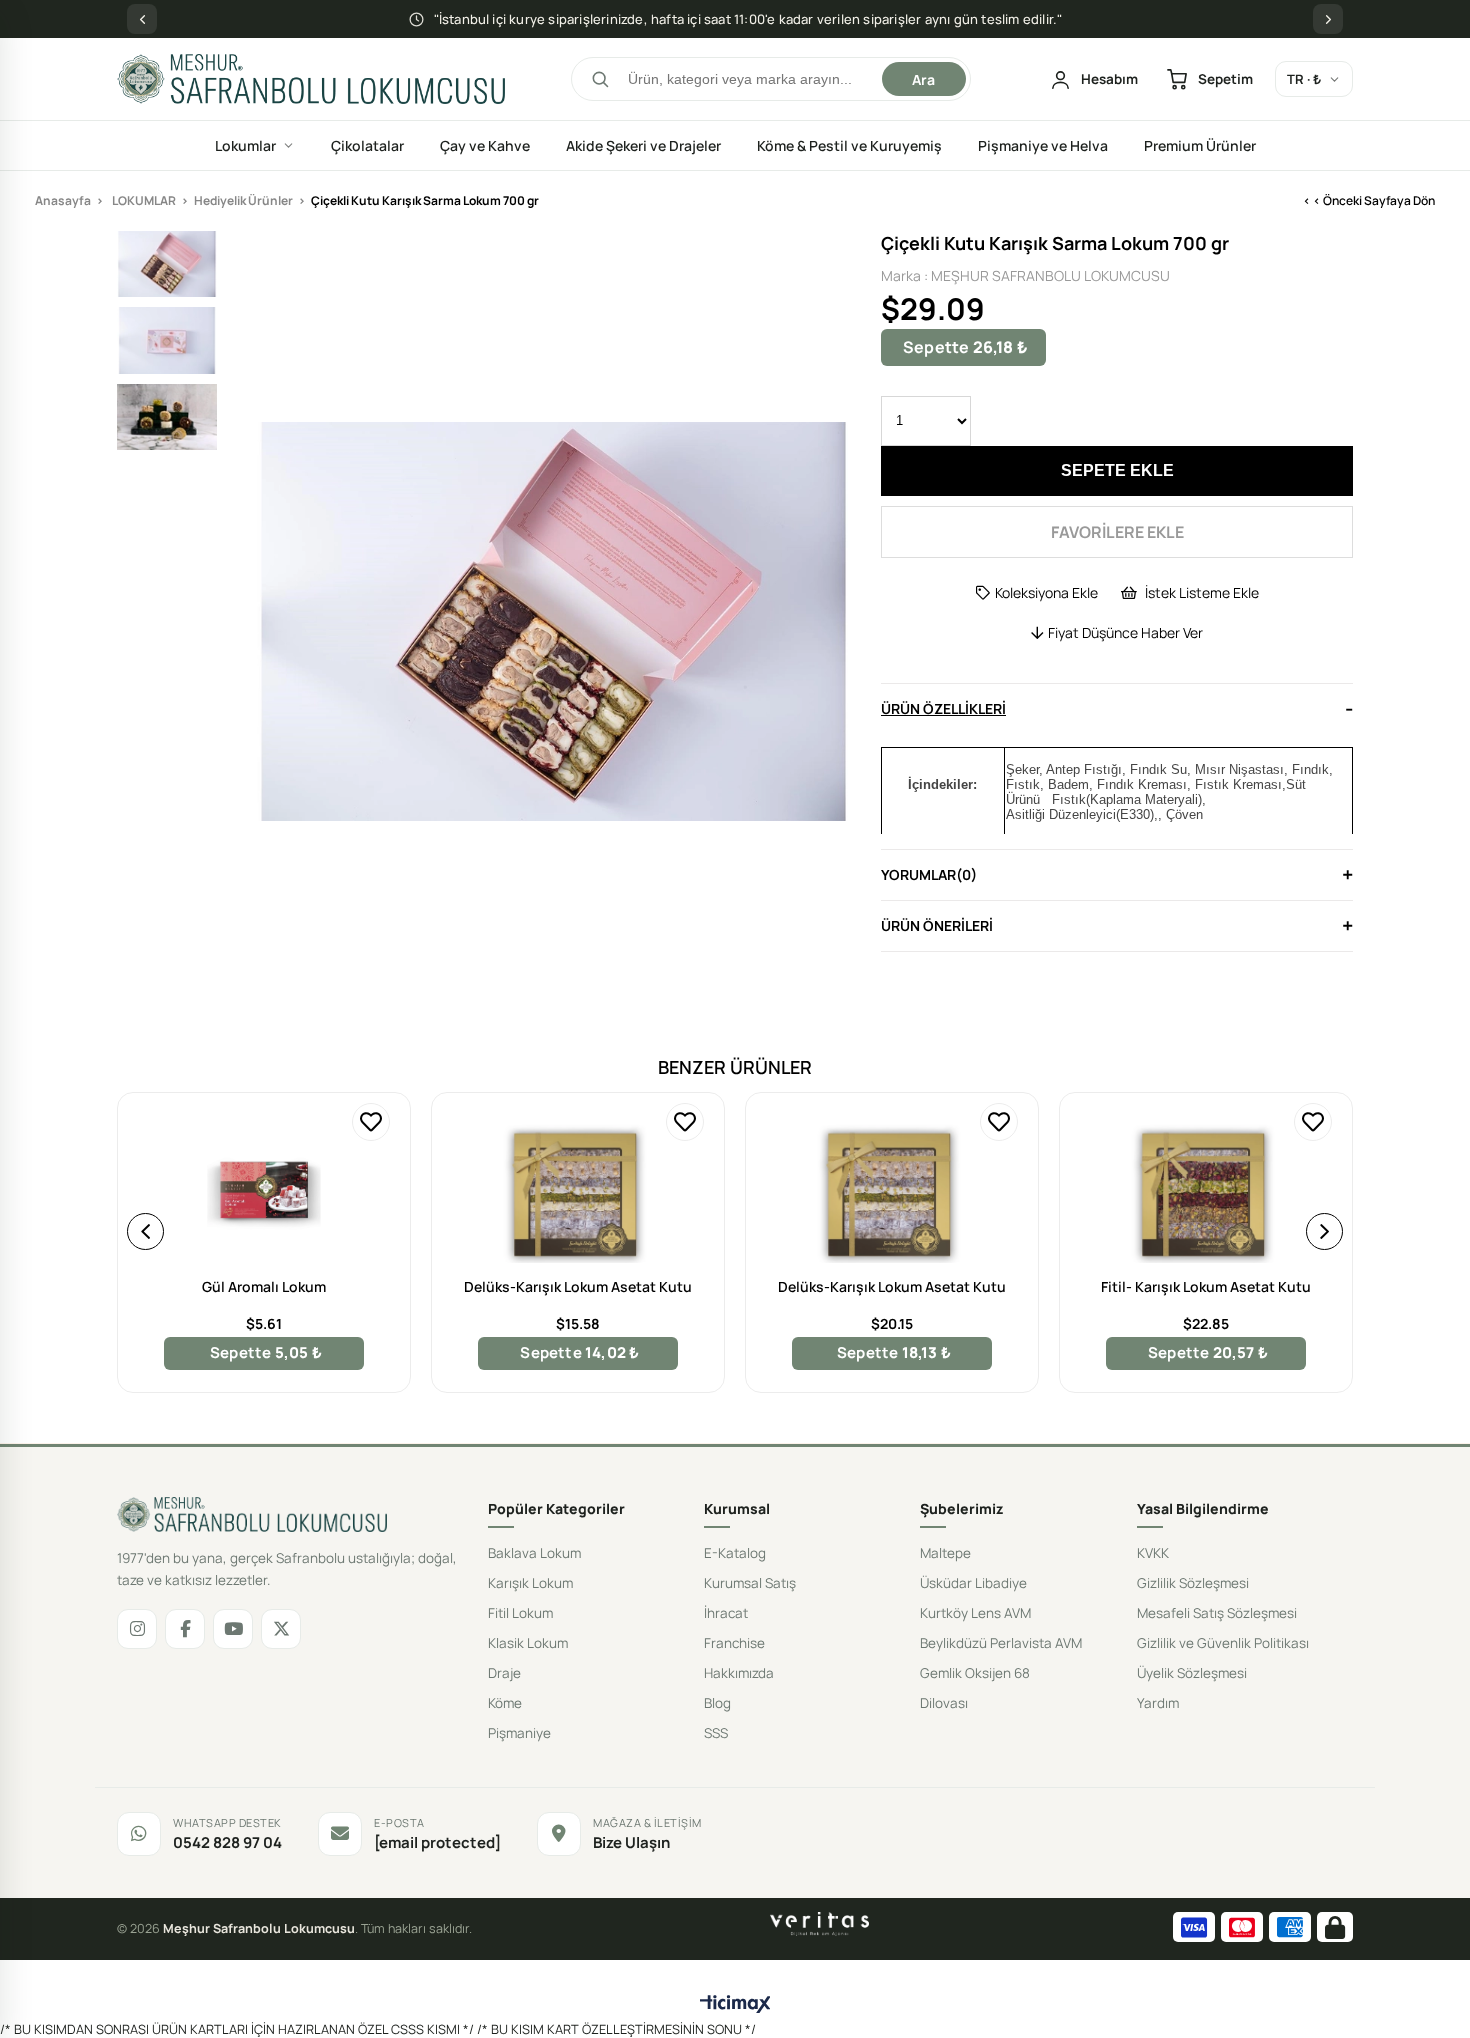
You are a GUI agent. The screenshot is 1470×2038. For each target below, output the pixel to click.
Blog (717, 1703)
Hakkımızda (739, 1673)
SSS (716, 1733)
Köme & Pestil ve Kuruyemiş (849, 145)
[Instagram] (137, 1629)
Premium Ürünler (1200, 145)
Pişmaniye (519, 1733)
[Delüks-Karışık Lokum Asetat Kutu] (578, 1192)
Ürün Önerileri (937, 925)
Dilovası (944, 1703)
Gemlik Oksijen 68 (975, 1673)
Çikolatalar (367, 145)
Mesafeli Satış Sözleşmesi (1217, 1613)
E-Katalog (735, 1553)
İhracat (726, 1613)
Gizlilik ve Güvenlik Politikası (1223, 1643)
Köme (505, 1703)
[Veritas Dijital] (819, 1924)
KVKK (1153, 1553)
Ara (924, 79)
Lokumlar (245, 145)
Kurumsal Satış (750, 1583)
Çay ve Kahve (485, 145)
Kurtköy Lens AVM (975, 1613)
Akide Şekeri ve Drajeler (643, 145)
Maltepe (945, 1553)
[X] (281, 1629)
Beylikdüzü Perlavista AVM (1001, 1643)
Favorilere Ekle (371, 1122)
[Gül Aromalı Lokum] (264, 1192)
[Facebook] (185, 1629)
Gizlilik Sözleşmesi (1193, 1583)
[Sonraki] (1328, 19)
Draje (504, 1673)
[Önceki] (142, 19)
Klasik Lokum (528, 1643)
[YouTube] (233, 1629)
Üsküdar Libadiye (973, 1583)
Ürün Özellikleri (943, 708)
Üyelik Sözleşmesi (1192, 1673)
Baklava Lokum (534, 1553)
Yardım (1158, 1703)
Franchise (734, 1643)
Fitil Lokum (520, 1613)
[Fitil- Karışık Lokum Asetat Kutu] (1206, 1192)
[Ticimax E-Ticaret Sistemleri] (735, 2005)
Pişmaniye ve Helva (1043, 145)
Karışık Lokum (530, 1583)
